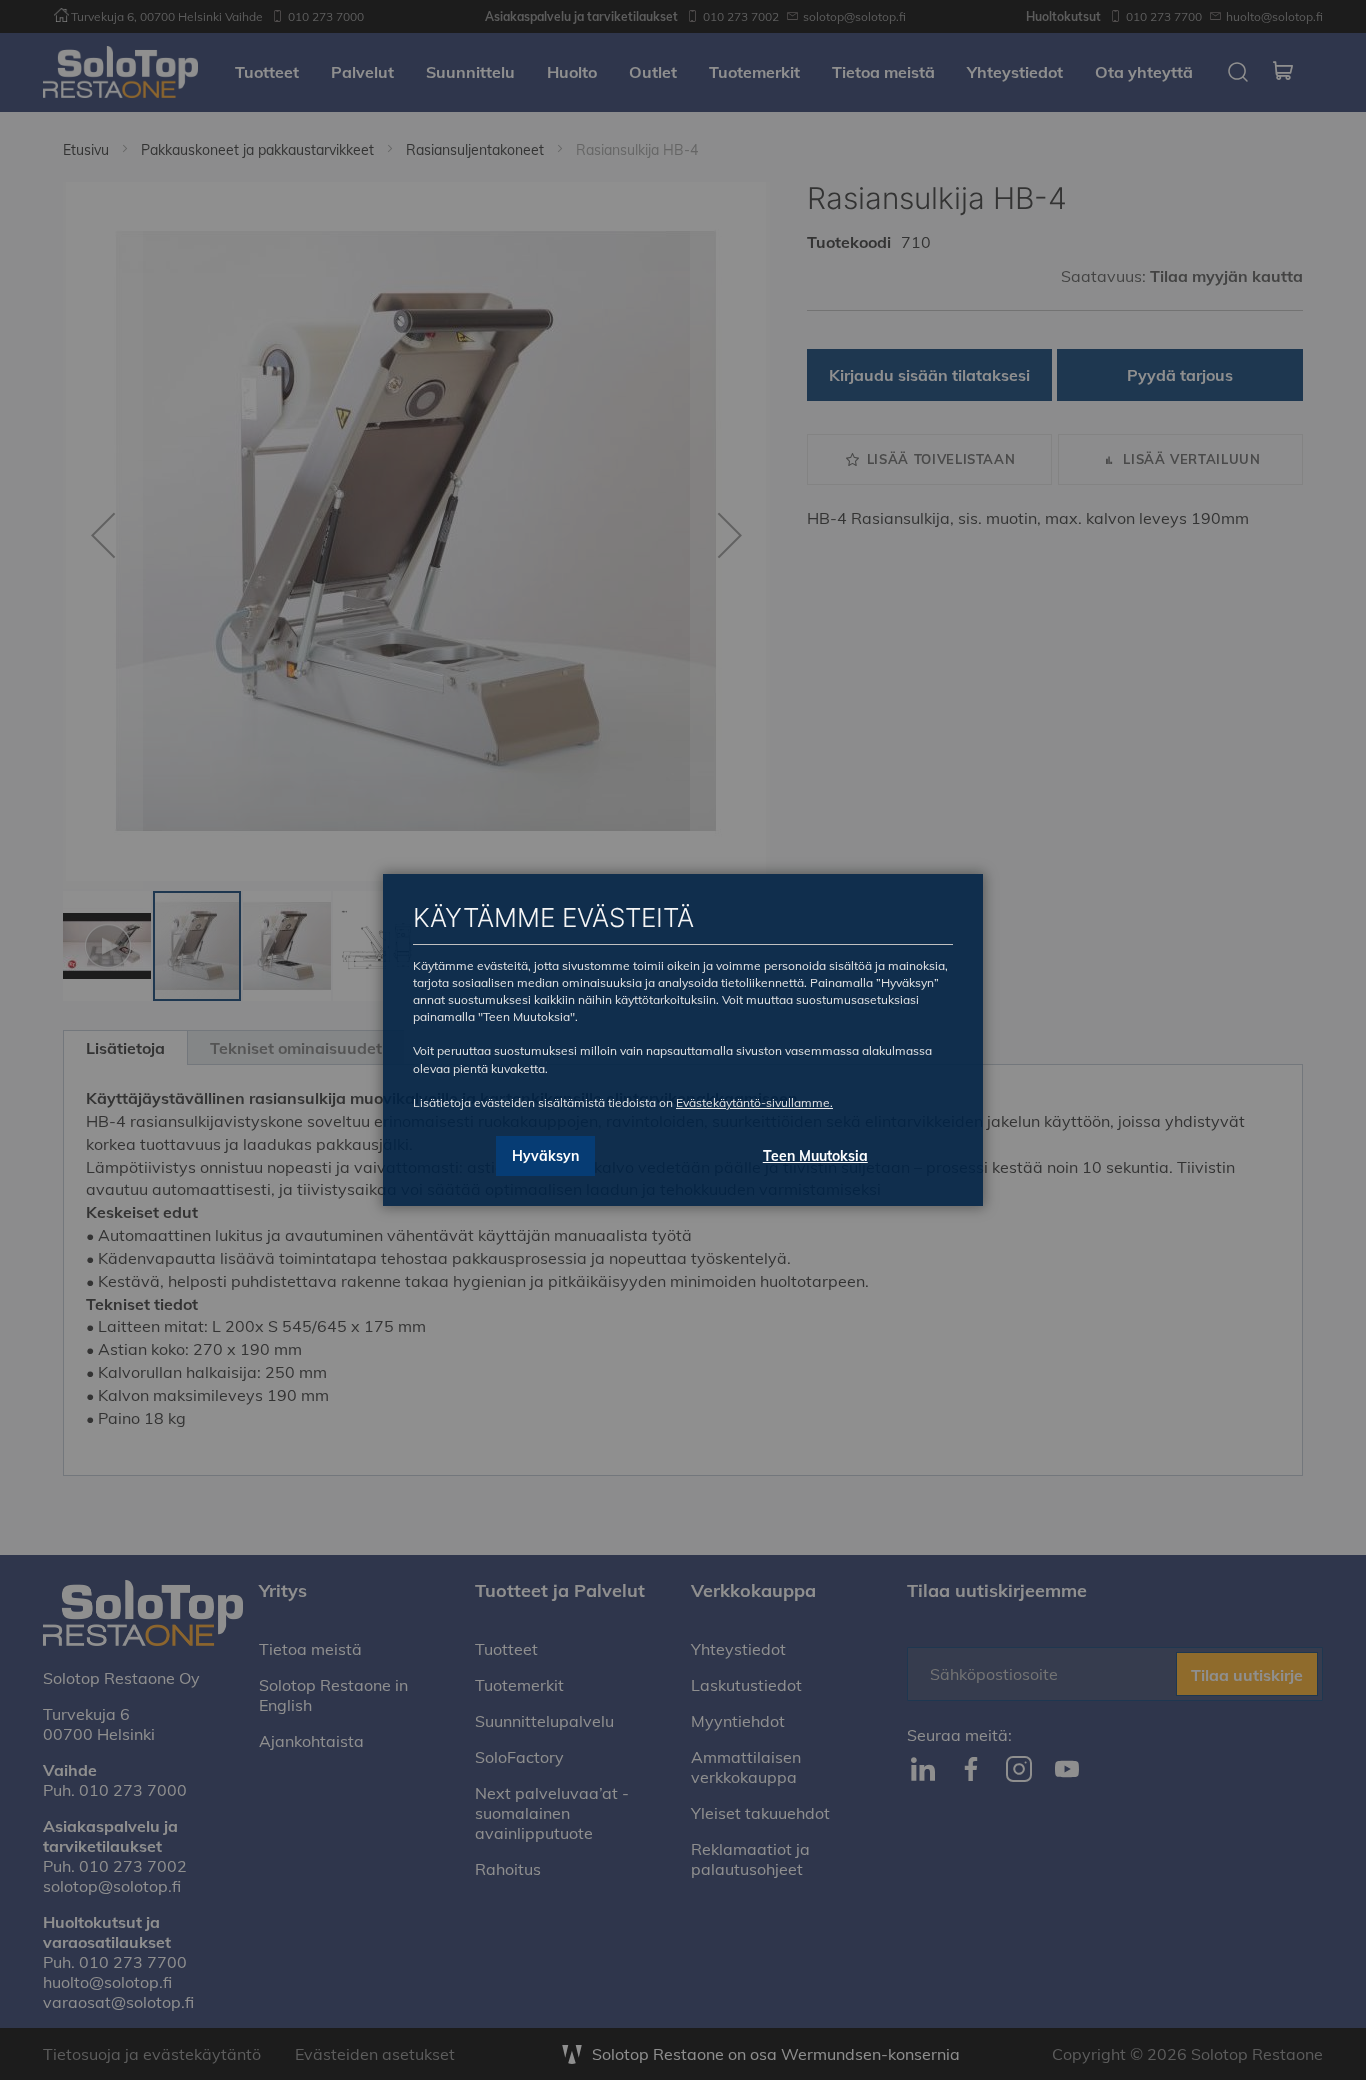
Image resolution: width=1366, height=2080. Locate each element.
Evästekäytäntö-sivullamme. (754, 1102)
